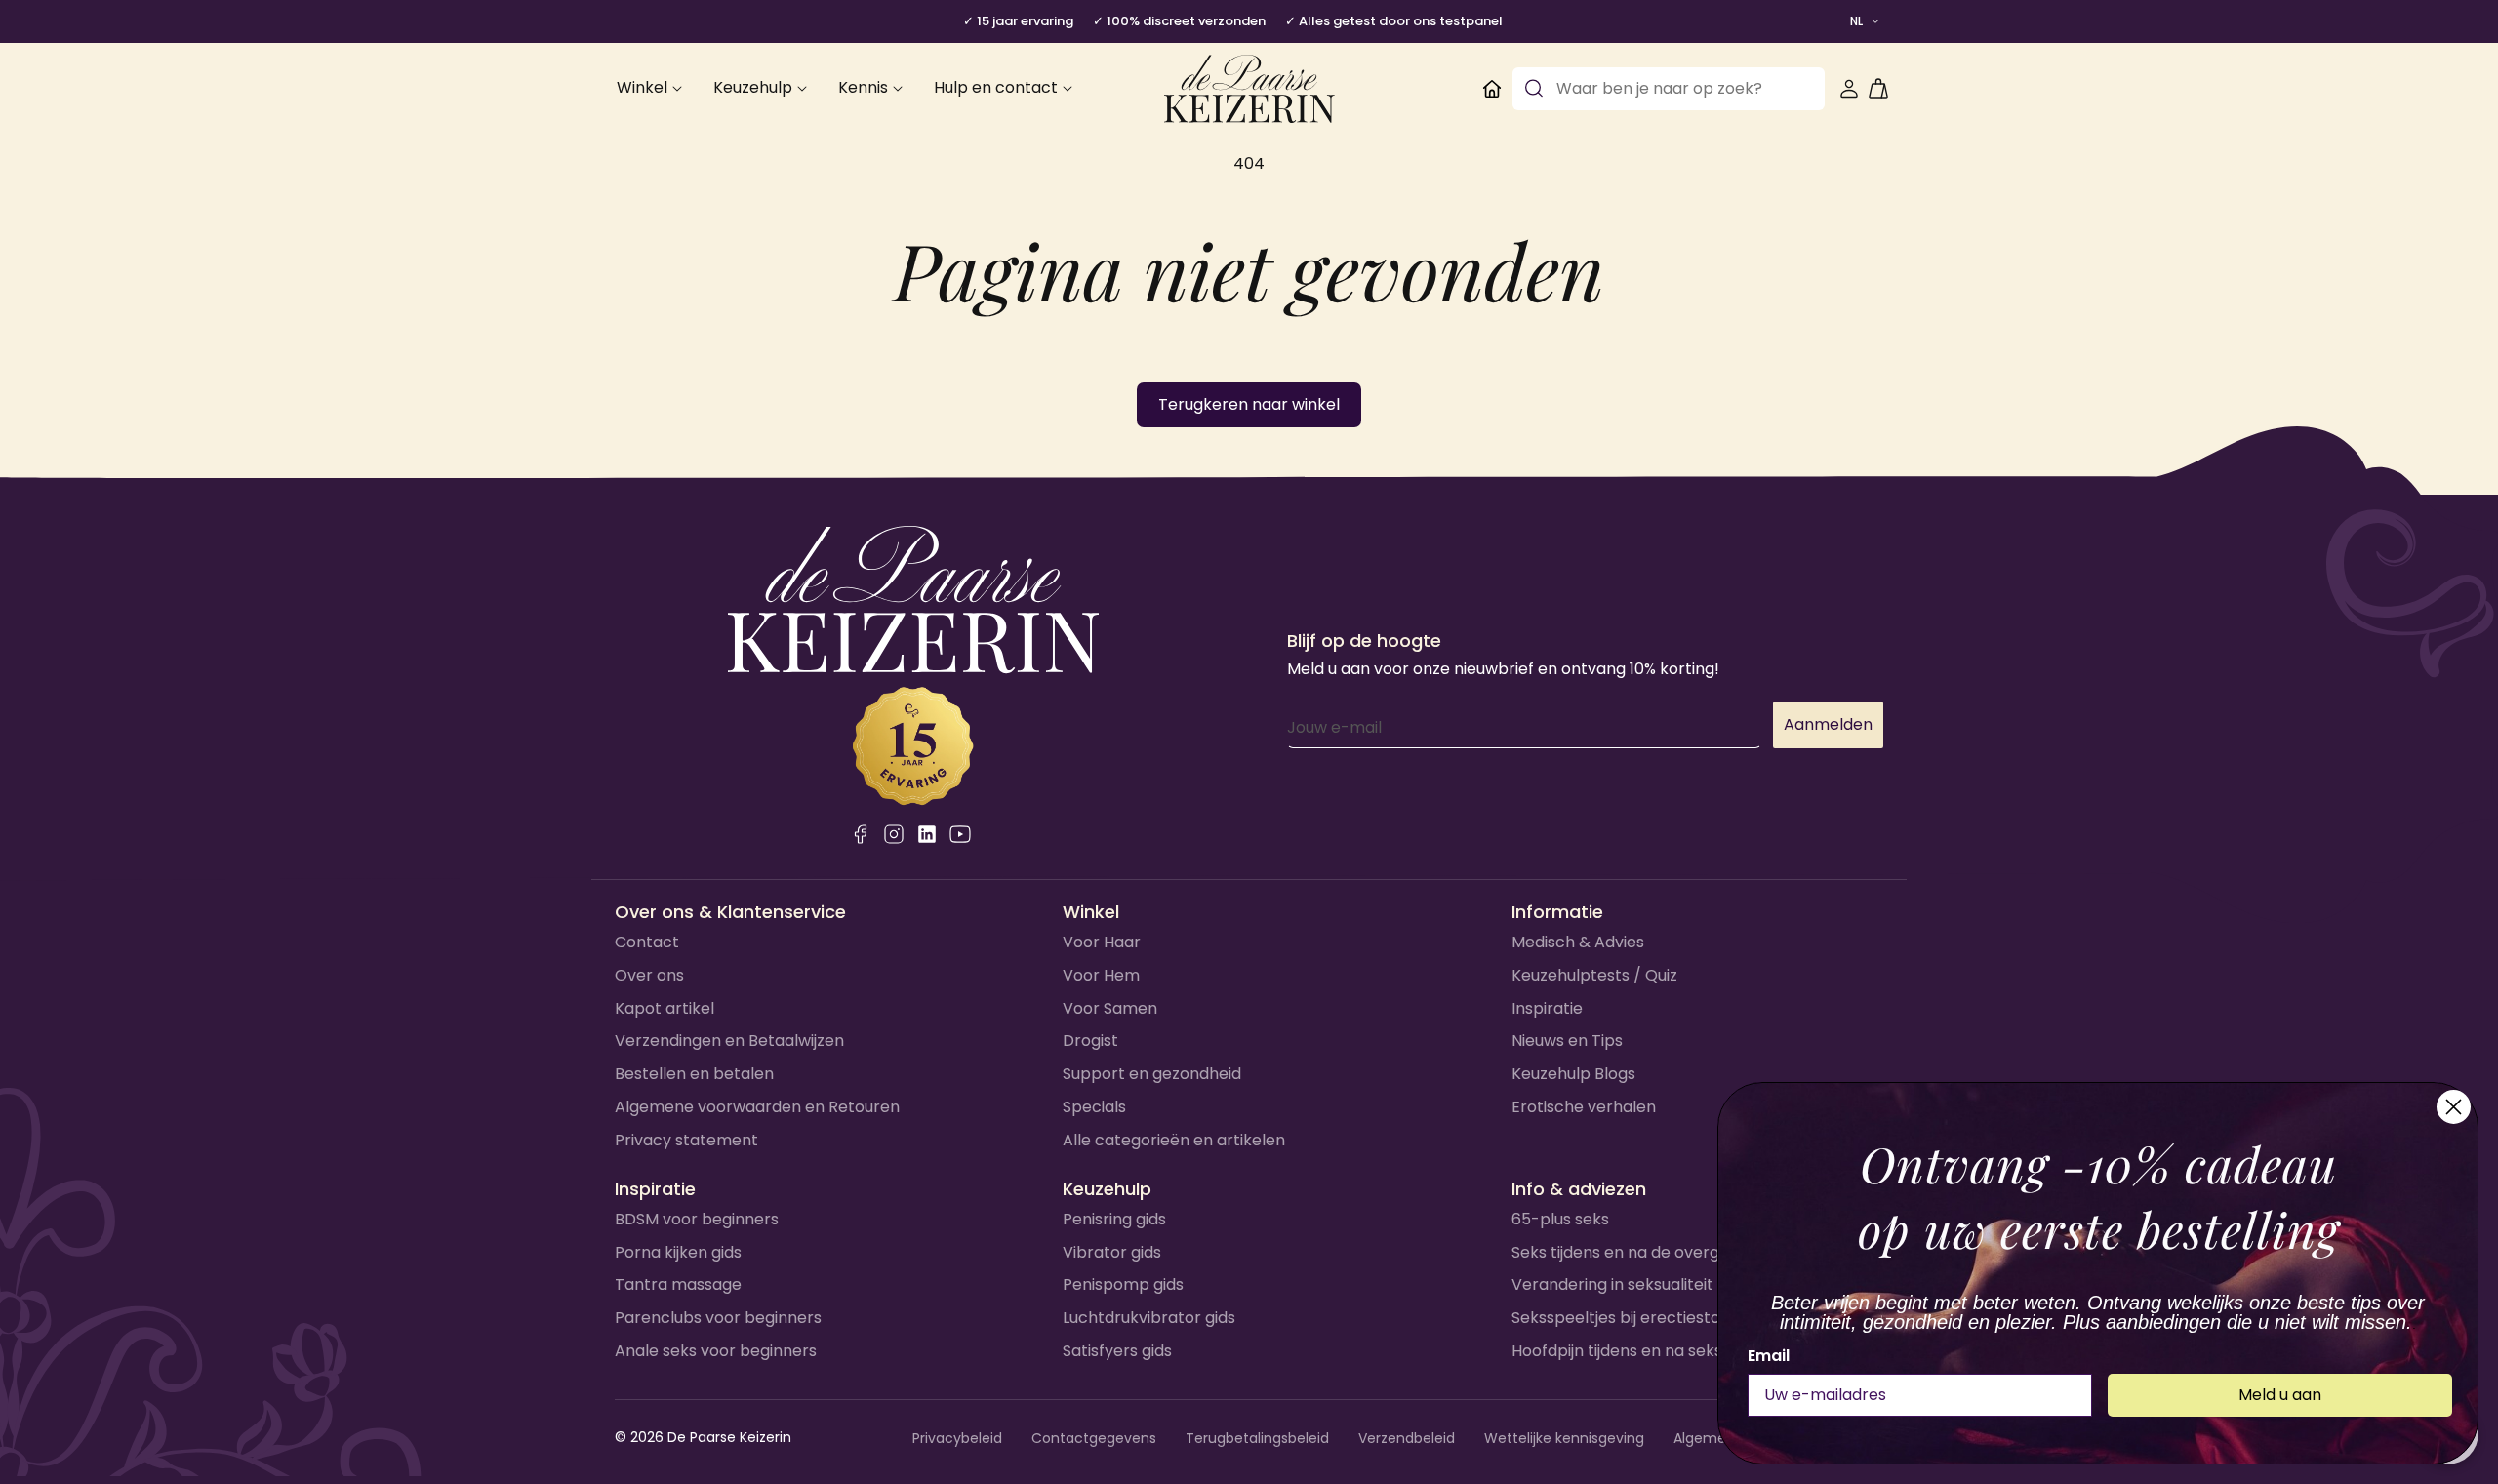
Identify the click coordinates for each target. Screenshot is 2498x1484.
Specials (1094, 1107)
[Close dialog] (2454, 1107)
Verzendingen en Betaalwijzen (729, 1041)
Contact (647, 942)
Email (1769, 1356)
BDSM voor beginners (697, 1219)
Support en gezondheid (1152, 1074)
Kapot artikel (665, 1008)
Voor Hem (1101, 975)
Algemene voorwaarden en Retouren (757, 1107)
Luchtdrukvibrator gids (1149, 1318)
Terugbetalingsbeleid (1257, 1438)
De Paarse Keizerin (729, 1437)
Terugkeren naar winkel (1249, 404)
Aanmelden (1828, 724)
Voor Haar (1102, 942)
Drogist (1090, 1041)
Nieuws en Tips (1567, 1041)
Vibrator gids (1112, 1252)
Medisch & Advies (1578, 942)
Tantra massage (678, 1284)
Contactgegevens (1094, 1438)
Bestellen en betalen (694, 1074)
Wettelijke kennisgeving (1564, 1438)
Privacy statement (686, 1140)
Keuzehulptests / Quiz (1594, 975)
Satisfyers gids (1117, 1351)
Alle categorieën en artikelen (1174, 1140)
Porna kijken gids (678, 1252)
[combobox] (1669, 89)
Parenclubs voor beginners (718, 1318)
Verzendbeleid (1407, 1438)
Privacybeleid (957, 1438)
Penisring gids (1114, 1219)
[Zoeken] (1534, 89)
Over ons (649, 975)
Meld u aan (2280, 1395)
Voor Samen (1110, 1008)
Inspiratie (1547, 1008)
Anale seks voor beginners (716, 1351)
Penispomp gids (1123, 1284)
